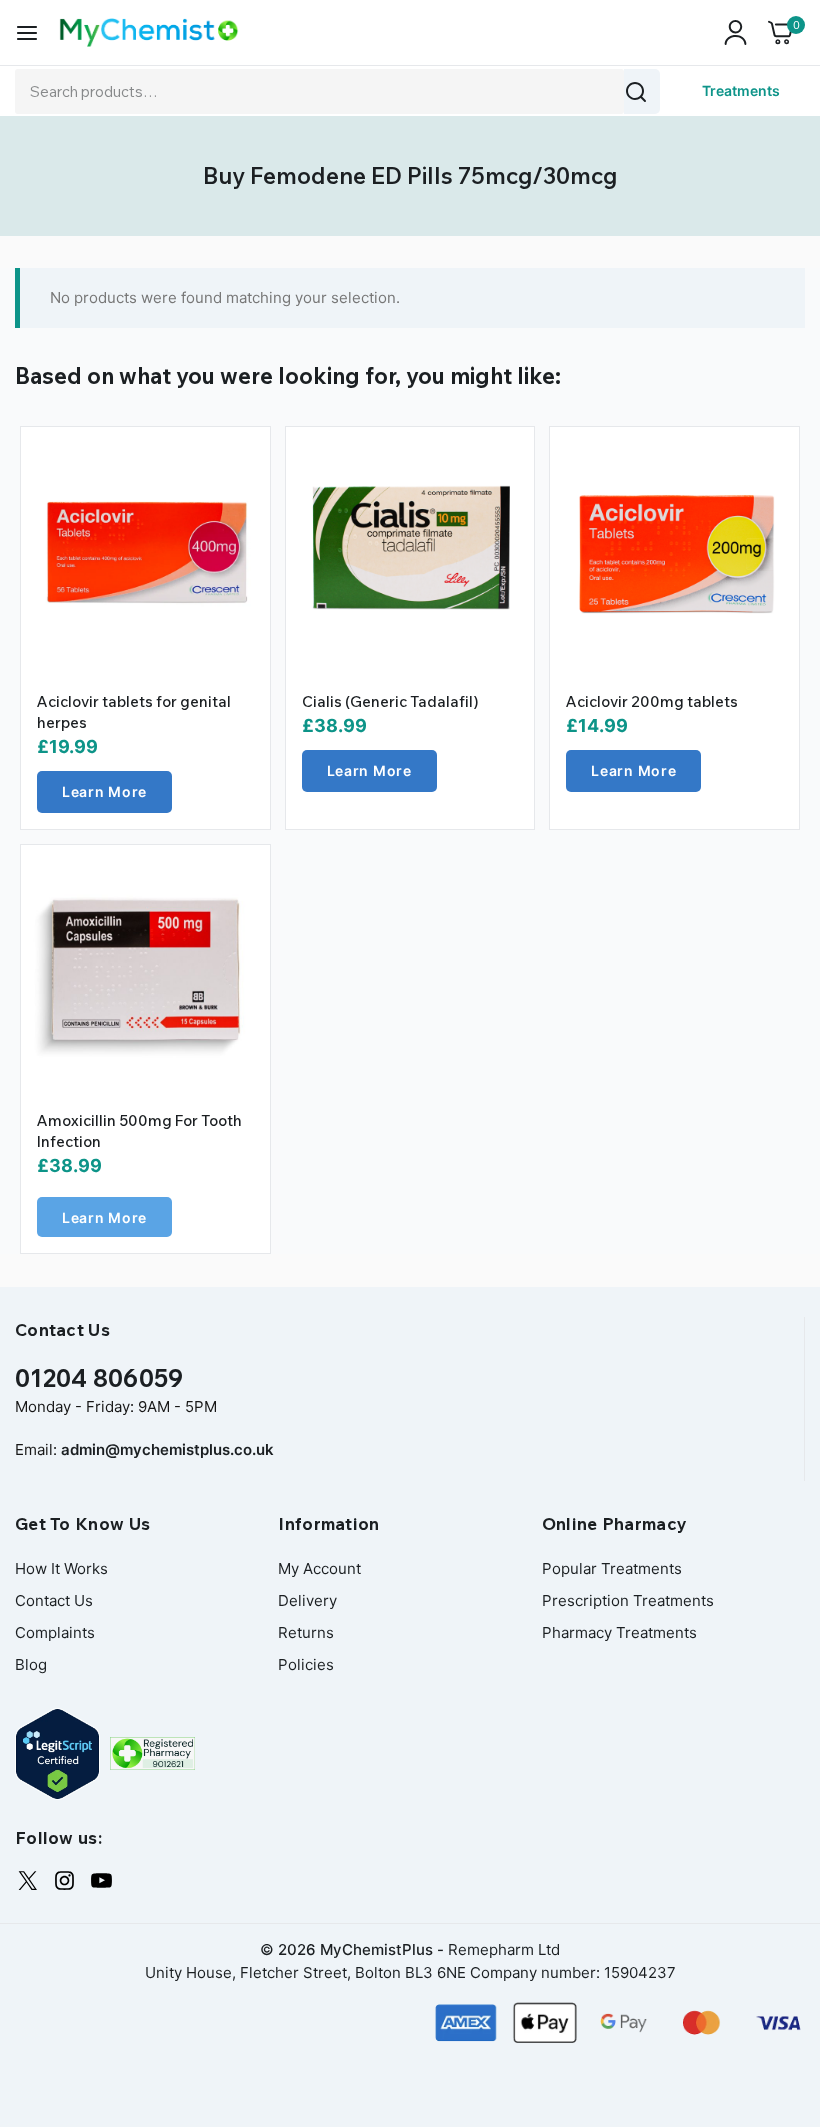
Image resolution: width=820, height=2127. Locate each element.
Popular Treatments (612, 1568)
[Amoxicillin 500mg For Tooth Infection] (145, 969)
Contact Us (54, 1600)
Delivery (307, 1600)
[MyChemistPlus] (149, 32)
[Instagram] (64, 1880)
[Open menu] (27, 33)
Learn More (104, 791)
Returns (306, 1632)
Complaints (55, 1632)
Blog (31, 1664)
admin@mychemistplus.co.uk (167, 1449)
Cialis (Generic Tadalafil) (390, 701)
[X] (27, 1880)
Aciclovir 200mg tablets (652, 701)
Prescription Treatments (628, 1600)
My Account (319, 1568)
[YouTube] (101, 1880)
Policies (306, 1664)
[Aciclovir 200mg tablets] (674, 551)
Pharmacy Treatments (619, 1632)
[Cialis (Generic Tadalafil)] (410, 551)
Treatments (741, 90)
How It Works (61, 1568)
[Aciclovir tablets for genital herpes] (145, 551)
